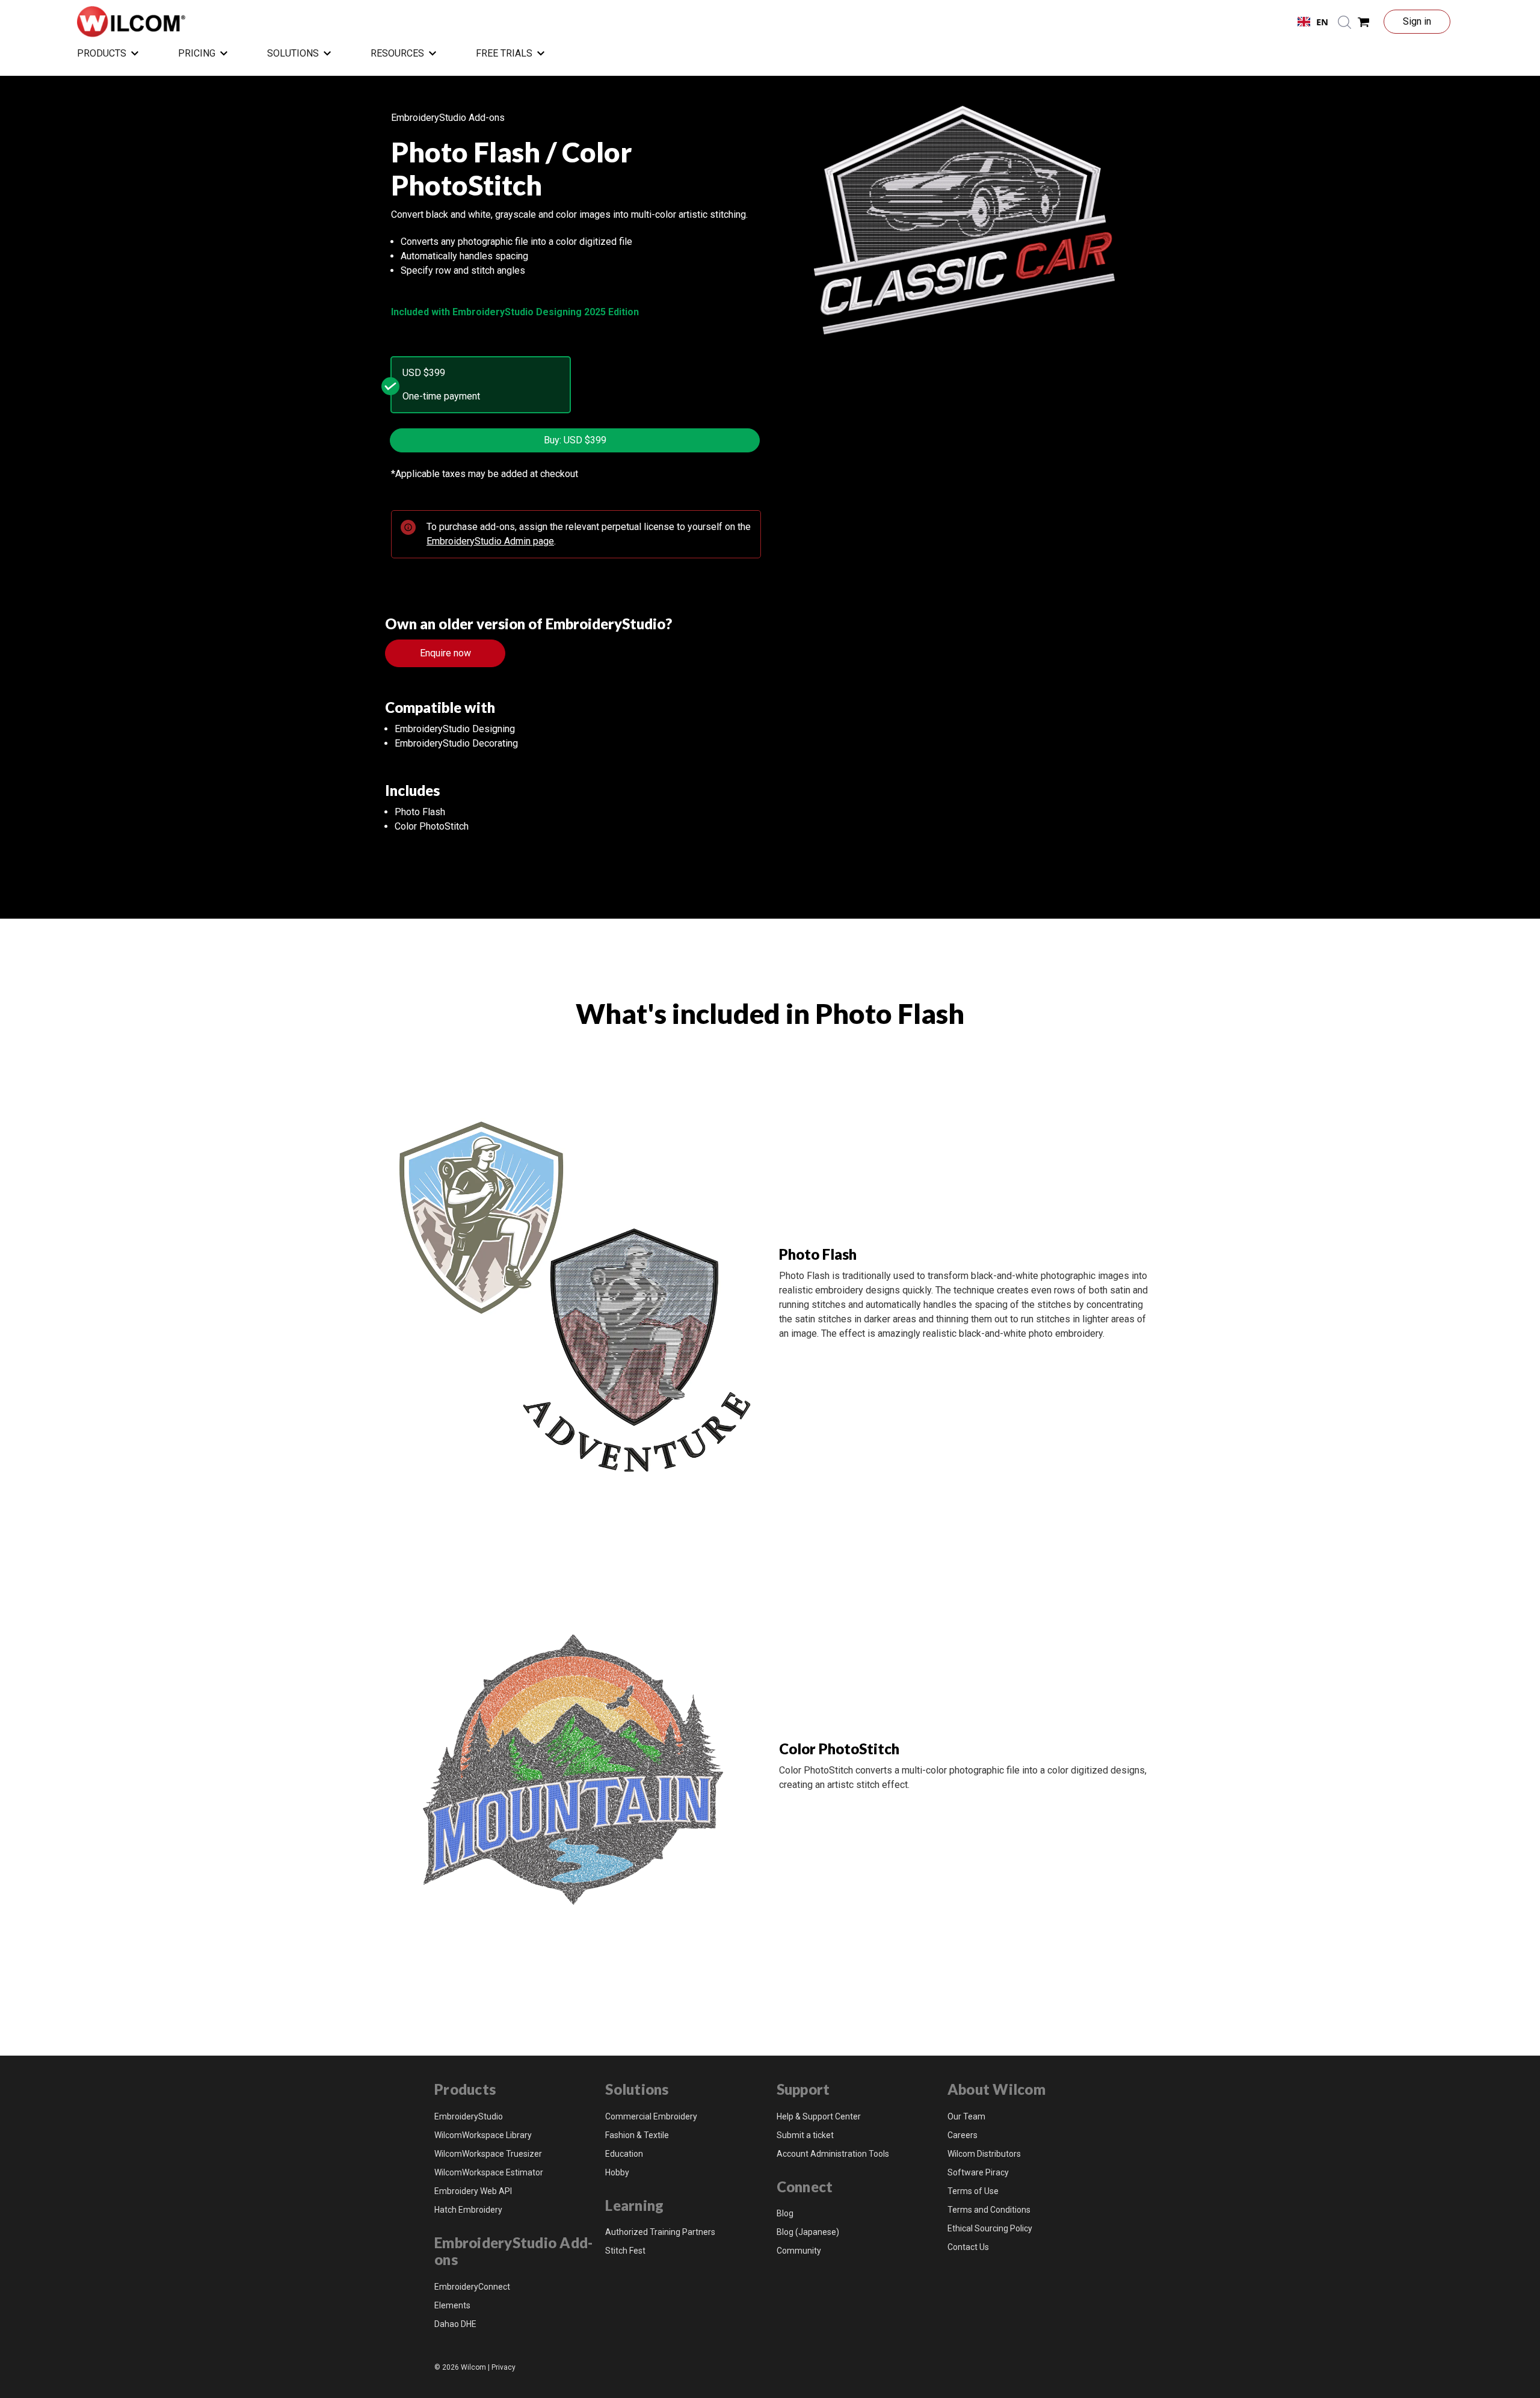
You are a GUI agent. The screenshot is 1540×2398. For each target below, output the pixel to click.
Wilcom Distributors (984, 2154)
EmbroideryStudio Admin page (490, 541)
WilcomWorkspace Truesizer (488, 2154)
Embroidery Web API (473, 2191)
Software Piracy (978, 2172)
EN (1322, 22)
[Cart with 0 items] (1364, 22)
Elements (452, 2305)
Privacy (504, 2367)
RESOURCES (397, 53)
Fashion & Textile (637, 2135)
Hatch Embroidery (468, 2210)
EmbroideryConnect (472, 2287)
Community (799, 2251)
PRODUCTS (102, 53)
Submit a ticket (805, 2135)
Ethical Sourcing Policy (990, 2228)
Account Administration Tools (833, 2154)
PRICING (197, 53)
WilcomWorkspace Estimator (489, 2172)
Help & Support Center (819, 2116)
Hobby (617, 2172)
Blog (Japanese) (808, 2232)
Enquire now (445, 653)
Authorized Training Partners (660, 2232)
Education (624, 2154)
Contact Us (968, 2247)
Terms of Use (973, 2191)
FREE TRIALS (504, 53)
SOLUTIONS (293, 53)
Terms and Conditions (989, 2210)
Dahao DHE (455, 2324)
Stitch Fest (625, 2251)
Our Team (966, 2116)
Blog (785, 2213)
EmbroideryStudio (469, 2116)
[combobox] (1313, 22)
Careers (962, 2135)
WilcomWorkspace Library (483, 2135)
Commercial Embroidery (651, 2116)
